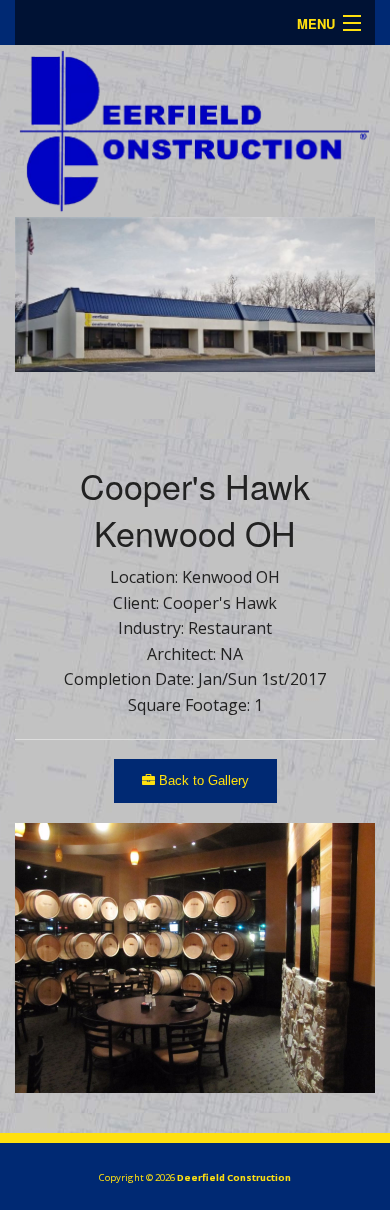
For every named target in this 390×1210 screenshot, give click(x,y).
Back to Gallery (202, 780)
